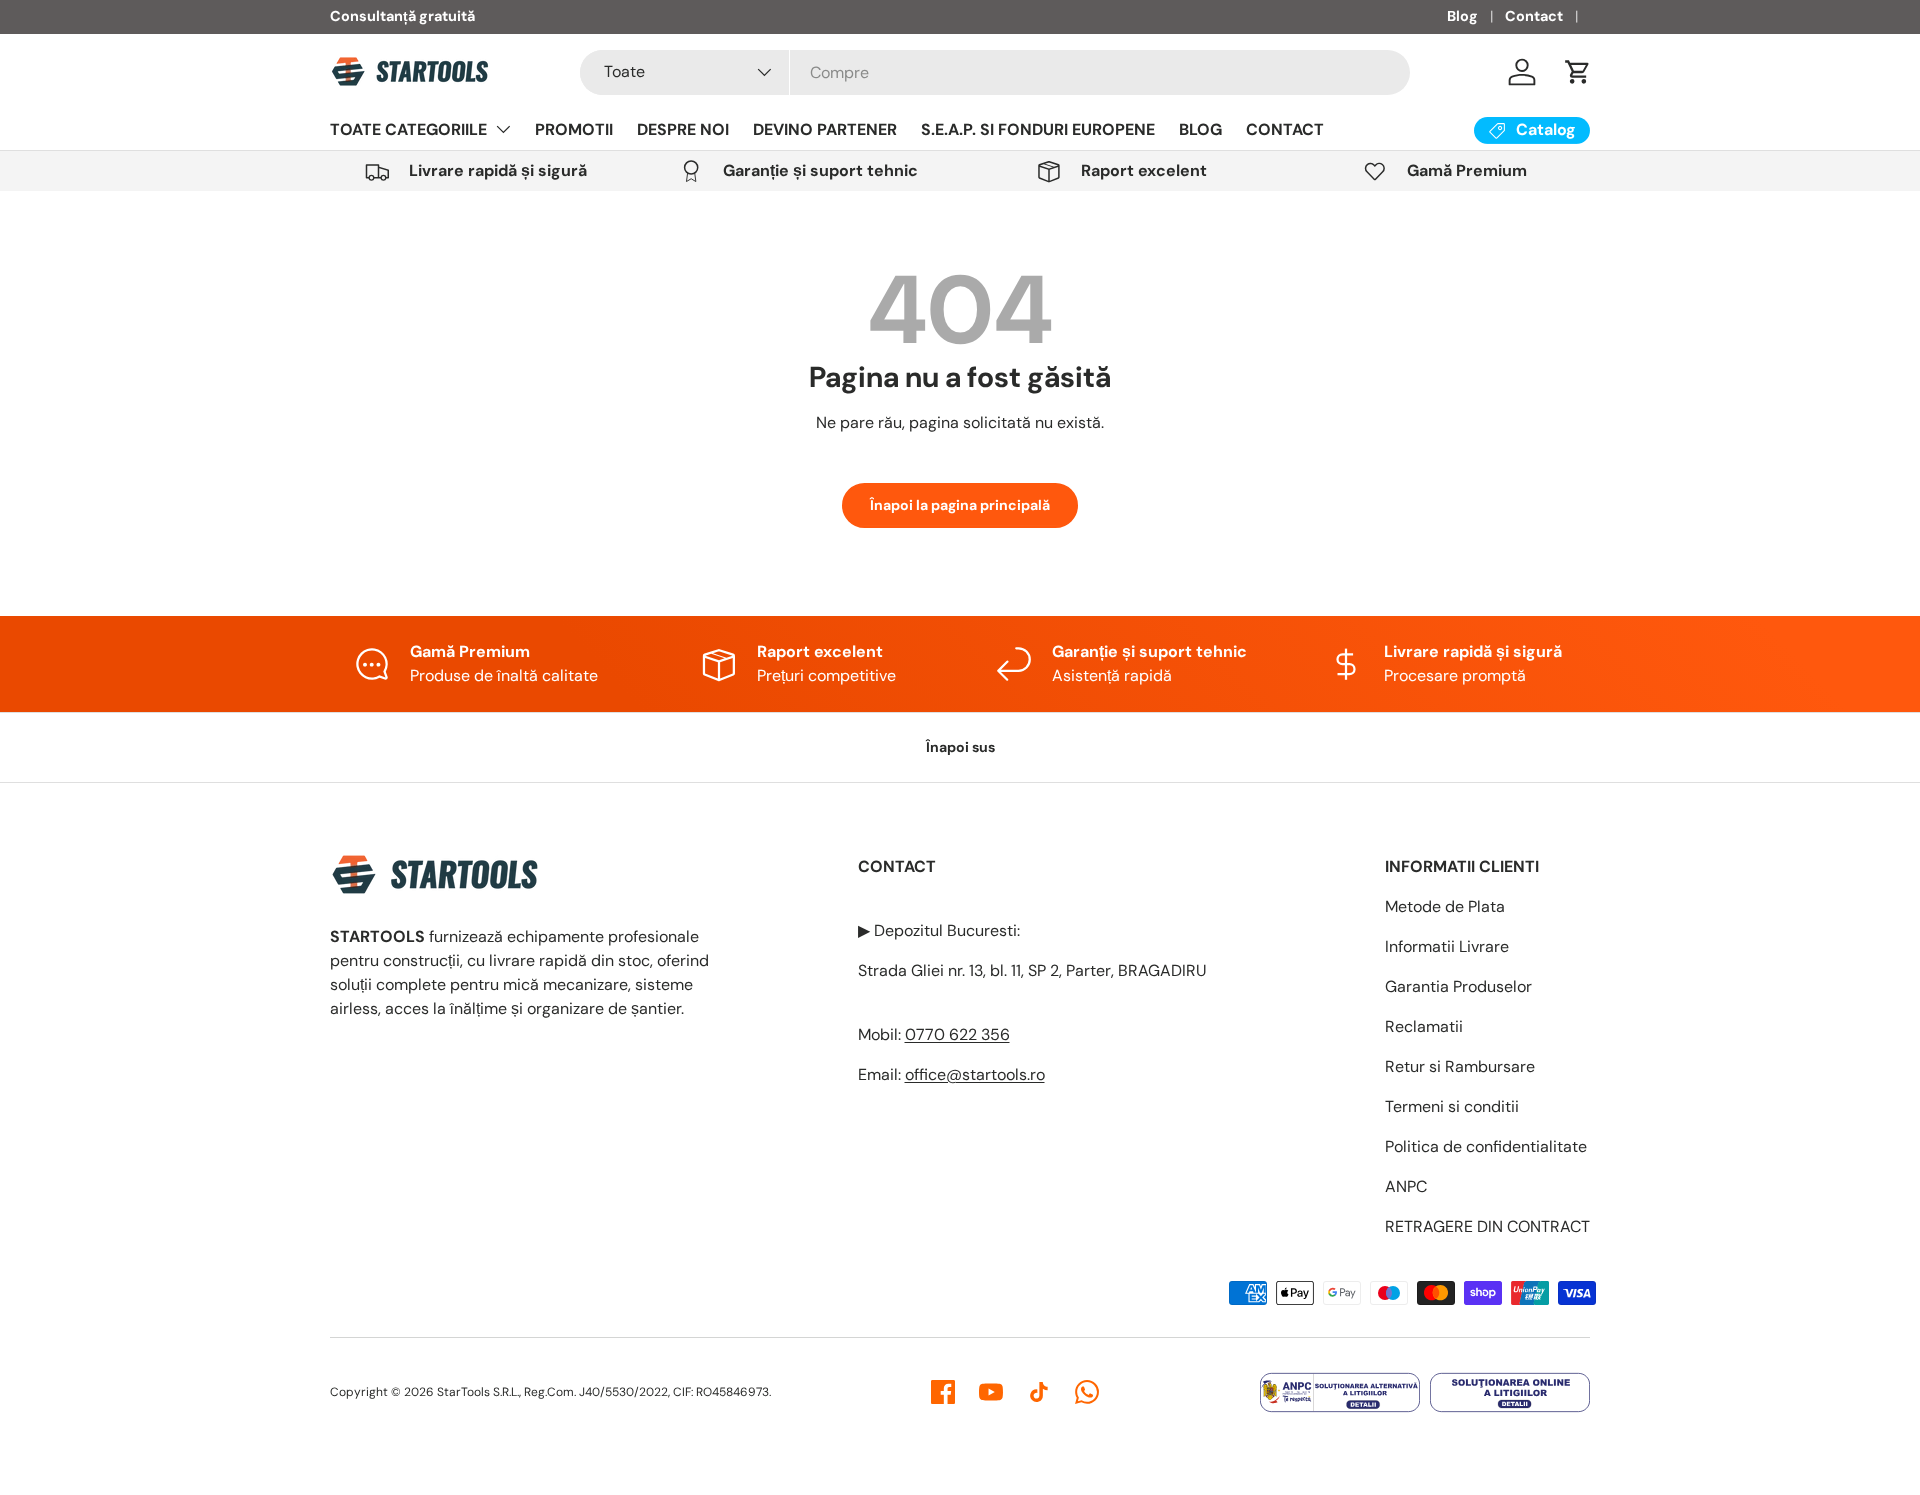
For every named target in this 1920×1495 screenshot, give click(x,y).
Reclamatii (1424, 1026)
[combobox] (995, 72)
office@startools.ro (975, 1074)
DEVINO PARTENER (825, 129)
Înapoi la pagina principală (960, 505)
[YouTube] (991, 1392)
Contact (1534, 16)
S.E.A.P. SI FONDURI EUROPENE (1038, 129)
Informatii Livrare (1447, 946)
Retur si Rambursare (1460, 1066)
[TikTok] (1039, 1392)
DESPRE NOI (683, 129)
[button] (1578, 72)
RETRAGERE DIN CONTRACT (1487, 1226)
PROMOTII (574, 129)
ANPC (1406, 1186)
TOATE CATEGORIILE (408, 129)
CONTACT (1285, 129)
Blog (1462, 16)
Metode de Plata (1445, 906)
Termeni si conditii (1452, 1106)
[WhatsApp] (1087, 1392)
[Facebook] (943, 1392)
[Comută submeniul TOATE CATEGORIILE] (503, 129)
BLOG (1200, 129)
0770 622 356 (957, 1034)
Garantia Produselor (1458, 986)
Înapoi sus (960, 747)
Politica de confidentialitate (1486, 1146)
